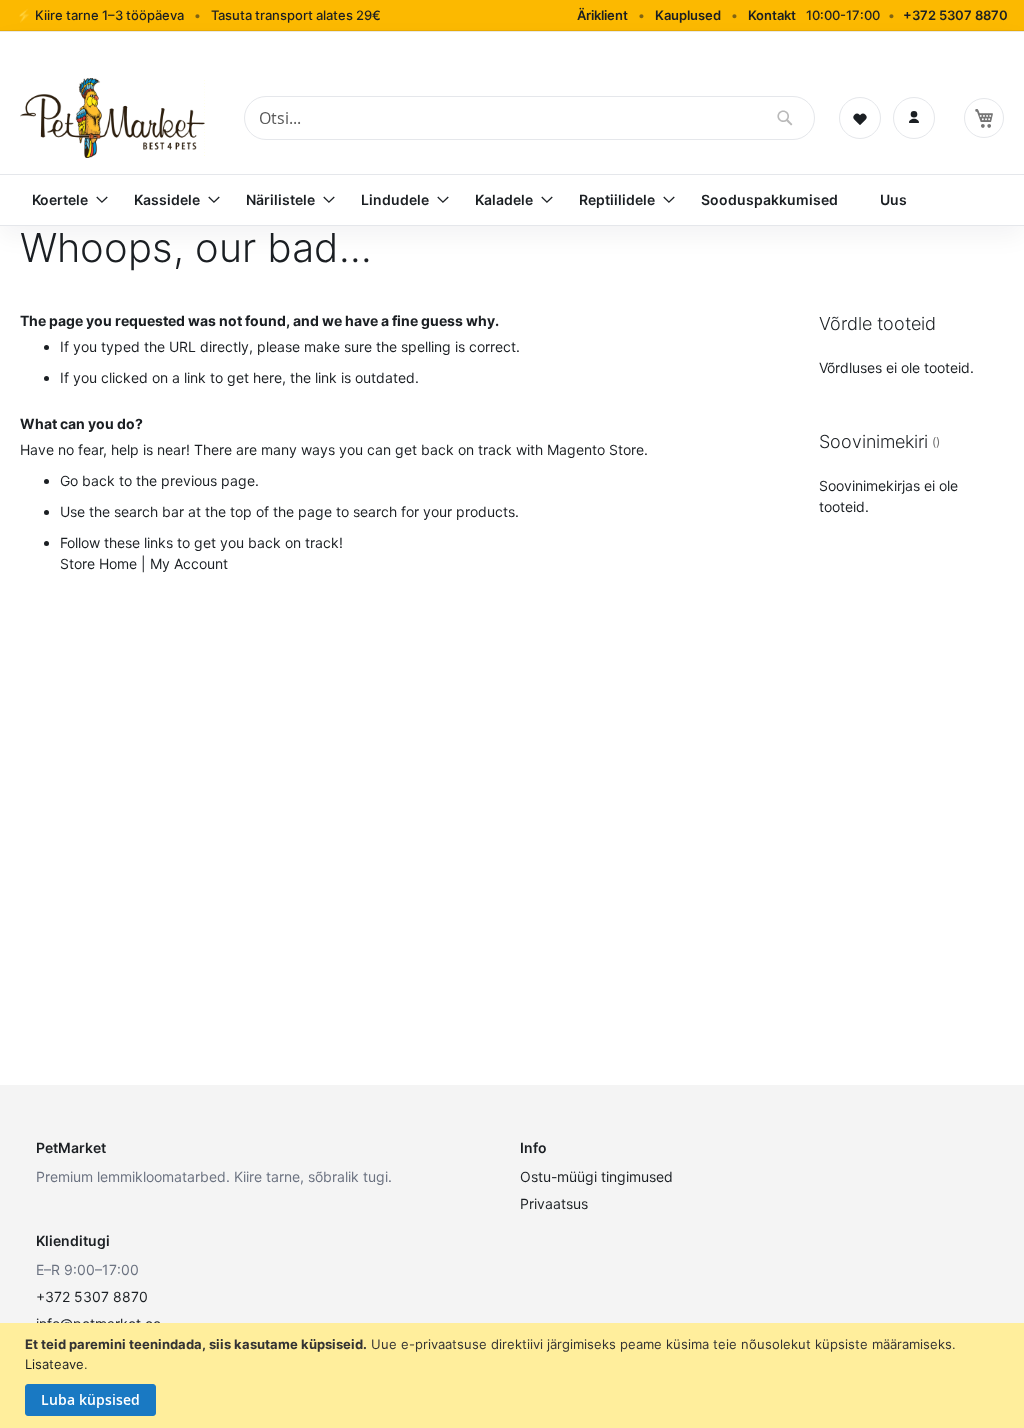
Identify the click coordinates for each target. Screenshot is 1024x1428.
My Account (189, 563)
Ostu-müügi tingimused (596, 1176)
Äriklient (602, 15)
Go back (87, 480)
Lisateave (54, 1364)
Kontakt (772, 15)
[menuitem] (62, 200)
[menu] (512, 200)
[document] (514, 1375)
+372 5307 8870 (955, 15)
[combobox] (529, 118)
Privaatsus (554, 1203)
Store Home (98, 563)
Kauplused (688, 15)
